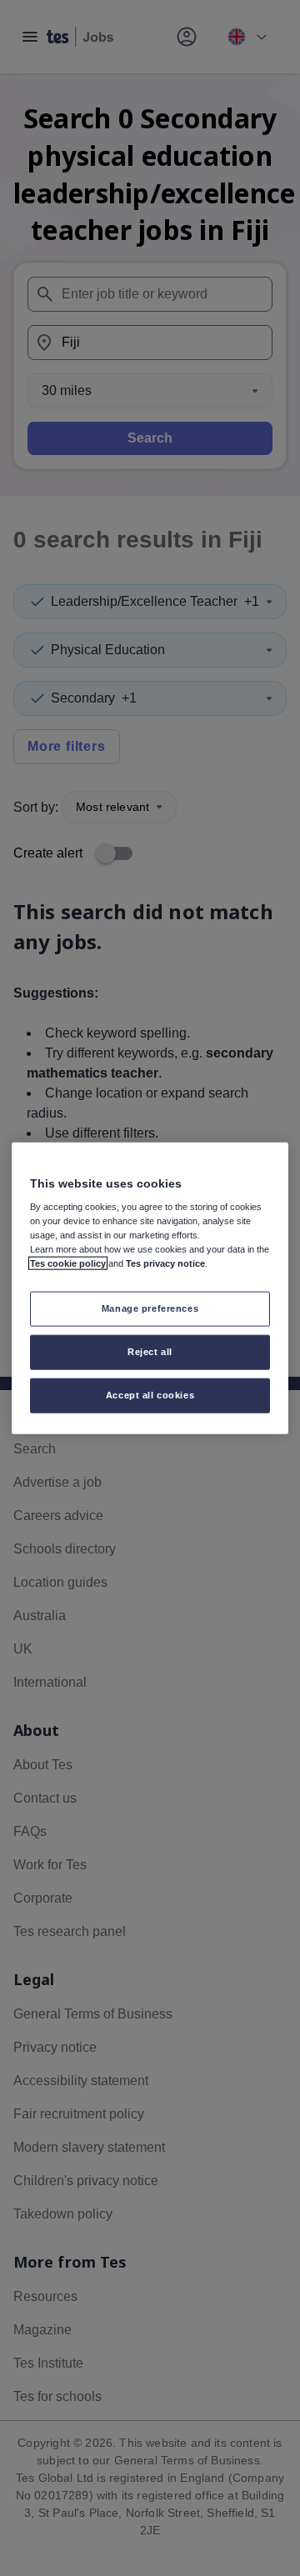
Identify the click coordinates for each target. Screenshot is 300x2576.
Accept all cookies (150, 1395)
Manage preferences (150, 1308)
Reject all (150, 1352)
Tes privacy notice (165, 1263)
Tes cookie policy (68, 1263)
